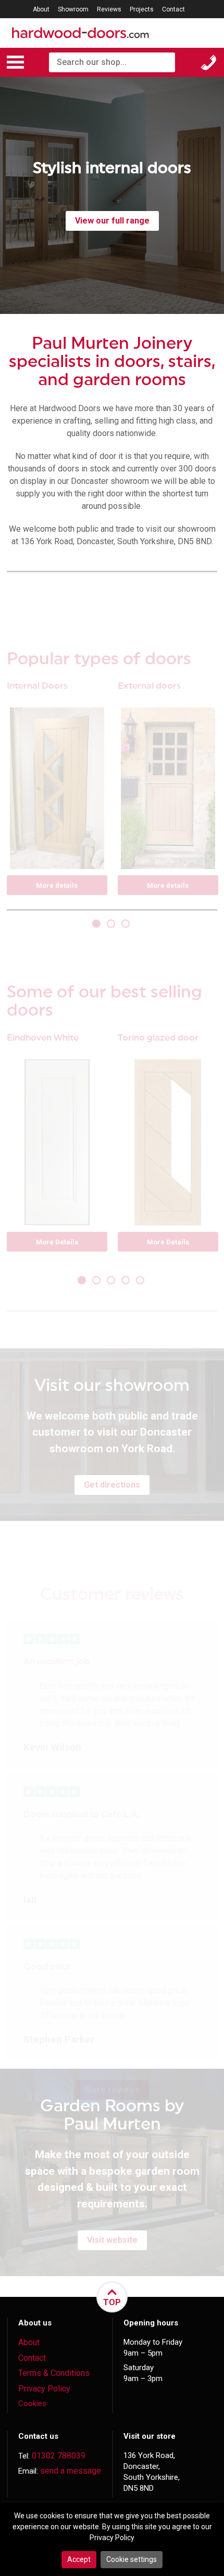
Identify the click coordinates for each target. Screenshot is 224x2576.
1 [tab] (97, 925)
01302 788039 (59, 2456)
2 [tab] (112, 925)
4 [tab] (127, 1281)
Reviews (109, 9)
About (41, 9)
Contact (173, 9)
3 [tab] (127, 925)
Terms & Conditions (54, 2373)
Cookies (32, 2403)
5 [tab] (141, 1281)
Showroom (73, 9)
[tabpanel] (112, 195)
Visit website (112, 2240)
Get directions (112, 1485)
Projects (142, 9)
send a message (71, 2471)
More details (57, 885)
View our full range (112, 221)
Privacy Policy (44, 2389)
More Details (57, 1242)
